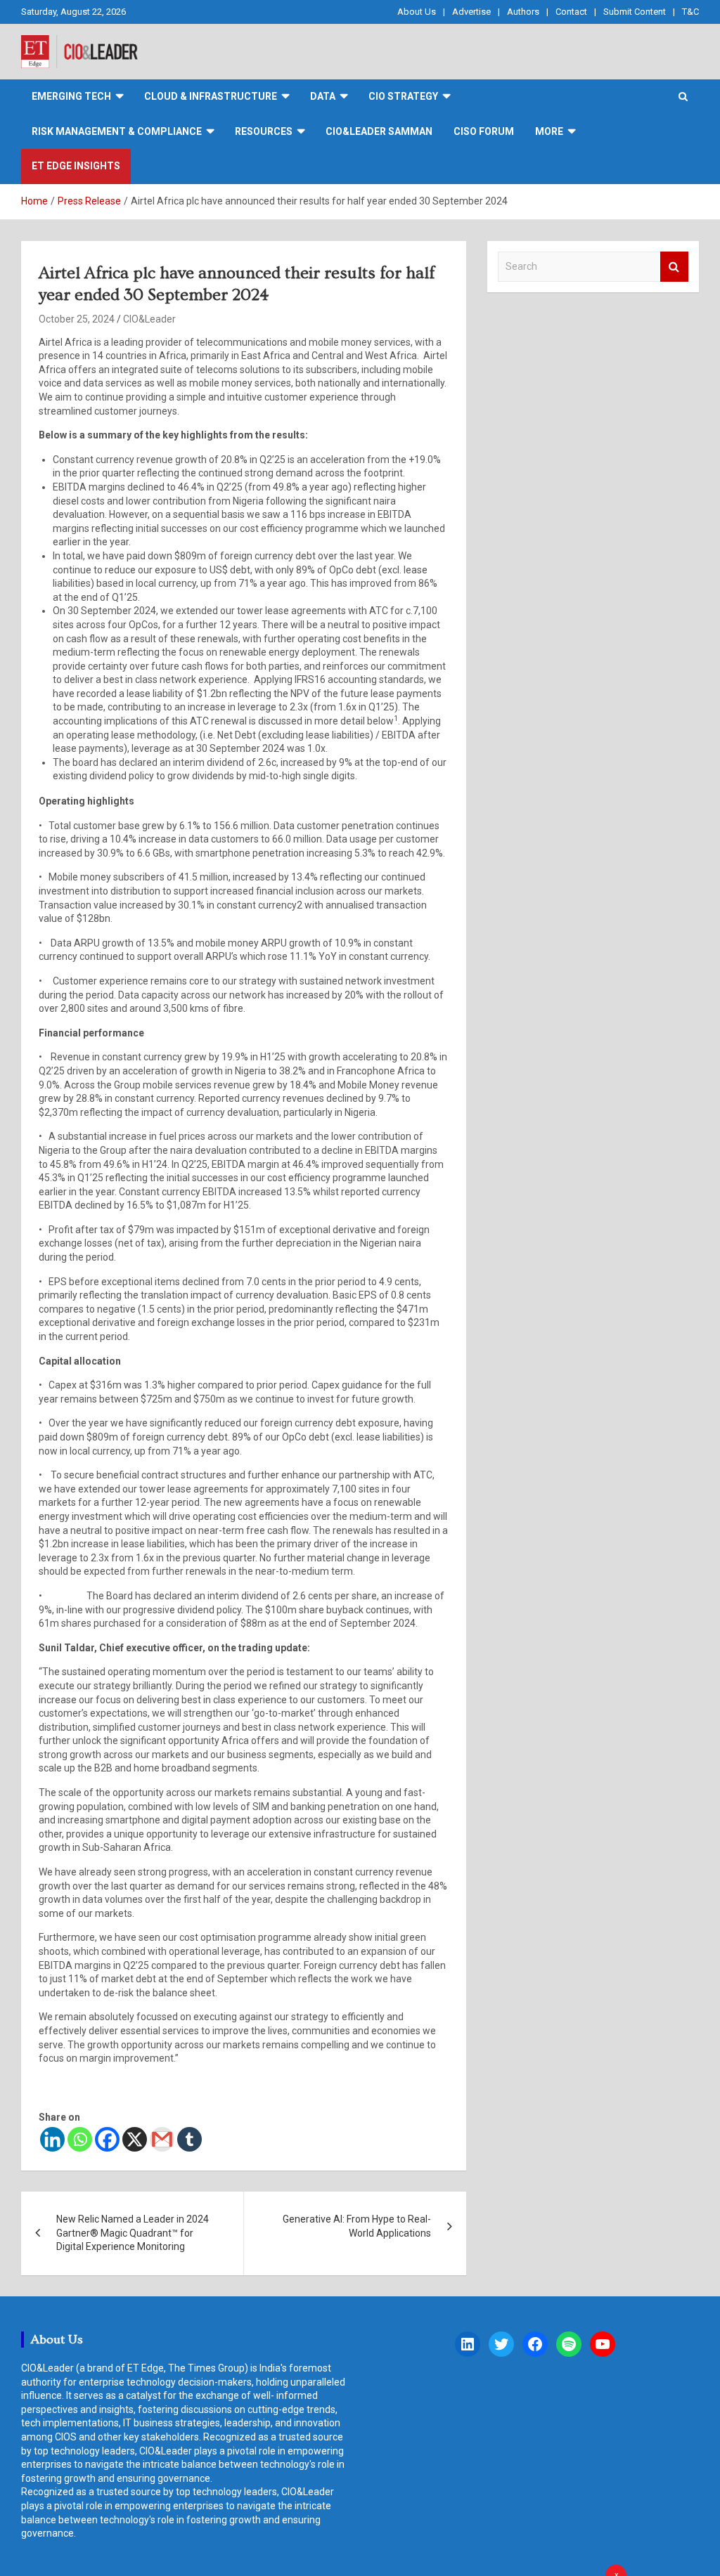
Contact (571, 12)
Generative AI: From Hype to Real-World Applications (357, 2226)
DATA (323, 96)
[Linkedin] (52, 2139)
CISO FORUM (484, 131)
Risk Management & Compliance (117, 131)
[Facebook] (107, 2139)
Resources (264, 131)
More (549, 131)
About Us (417, 12)
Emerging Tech (71, 96)
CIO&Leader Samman (379, 131)
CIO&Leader (149, 319)
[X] (135, 2139)
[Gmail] (162, 2139)
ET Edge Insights (76, 166)
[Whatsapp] (80, 2139)
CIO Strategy (403, 96)
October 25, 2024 (77, 319)
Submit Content (635, 12)
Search (674, 267)
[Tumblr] (189, 2139)
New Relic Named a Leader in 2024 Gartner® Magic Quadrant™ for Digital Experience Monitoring (133, 2233)
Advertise (471, 12)
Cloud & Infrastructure (211, 96)
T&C (690, 12)
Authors (523, 12)
